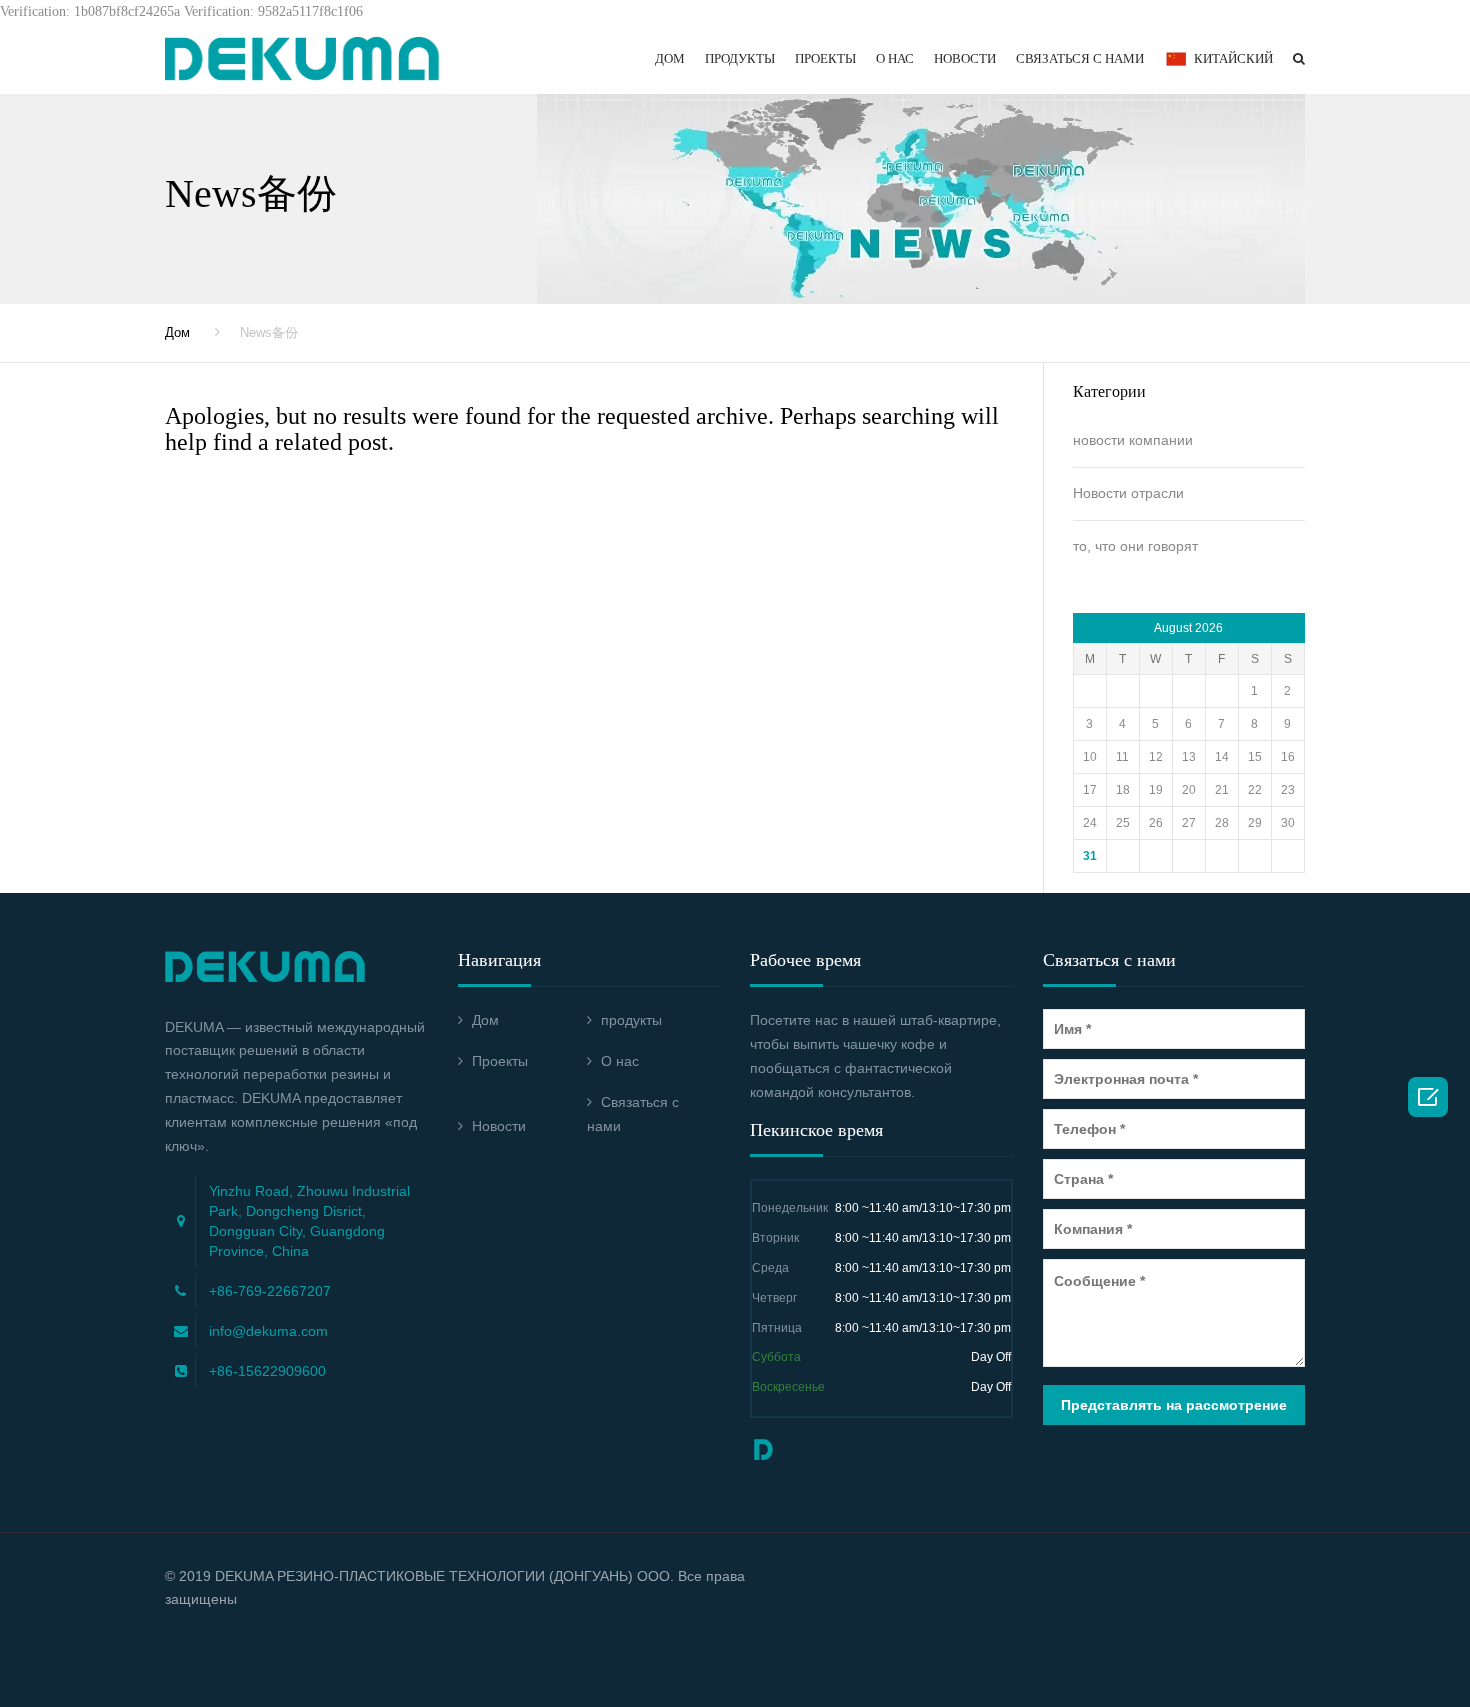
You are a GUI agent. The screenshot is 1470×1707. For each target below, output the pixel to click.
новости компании (1133, 440)
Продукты (740, 58)
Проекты (825, 58)
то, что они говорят (1135, 546)
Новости (965, 58)
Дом (670, 58)
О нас (895, 58)
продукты (631, 1020)
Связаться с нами (1080, 58)
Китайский (1233, 58)
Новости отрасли (1128, 493)
